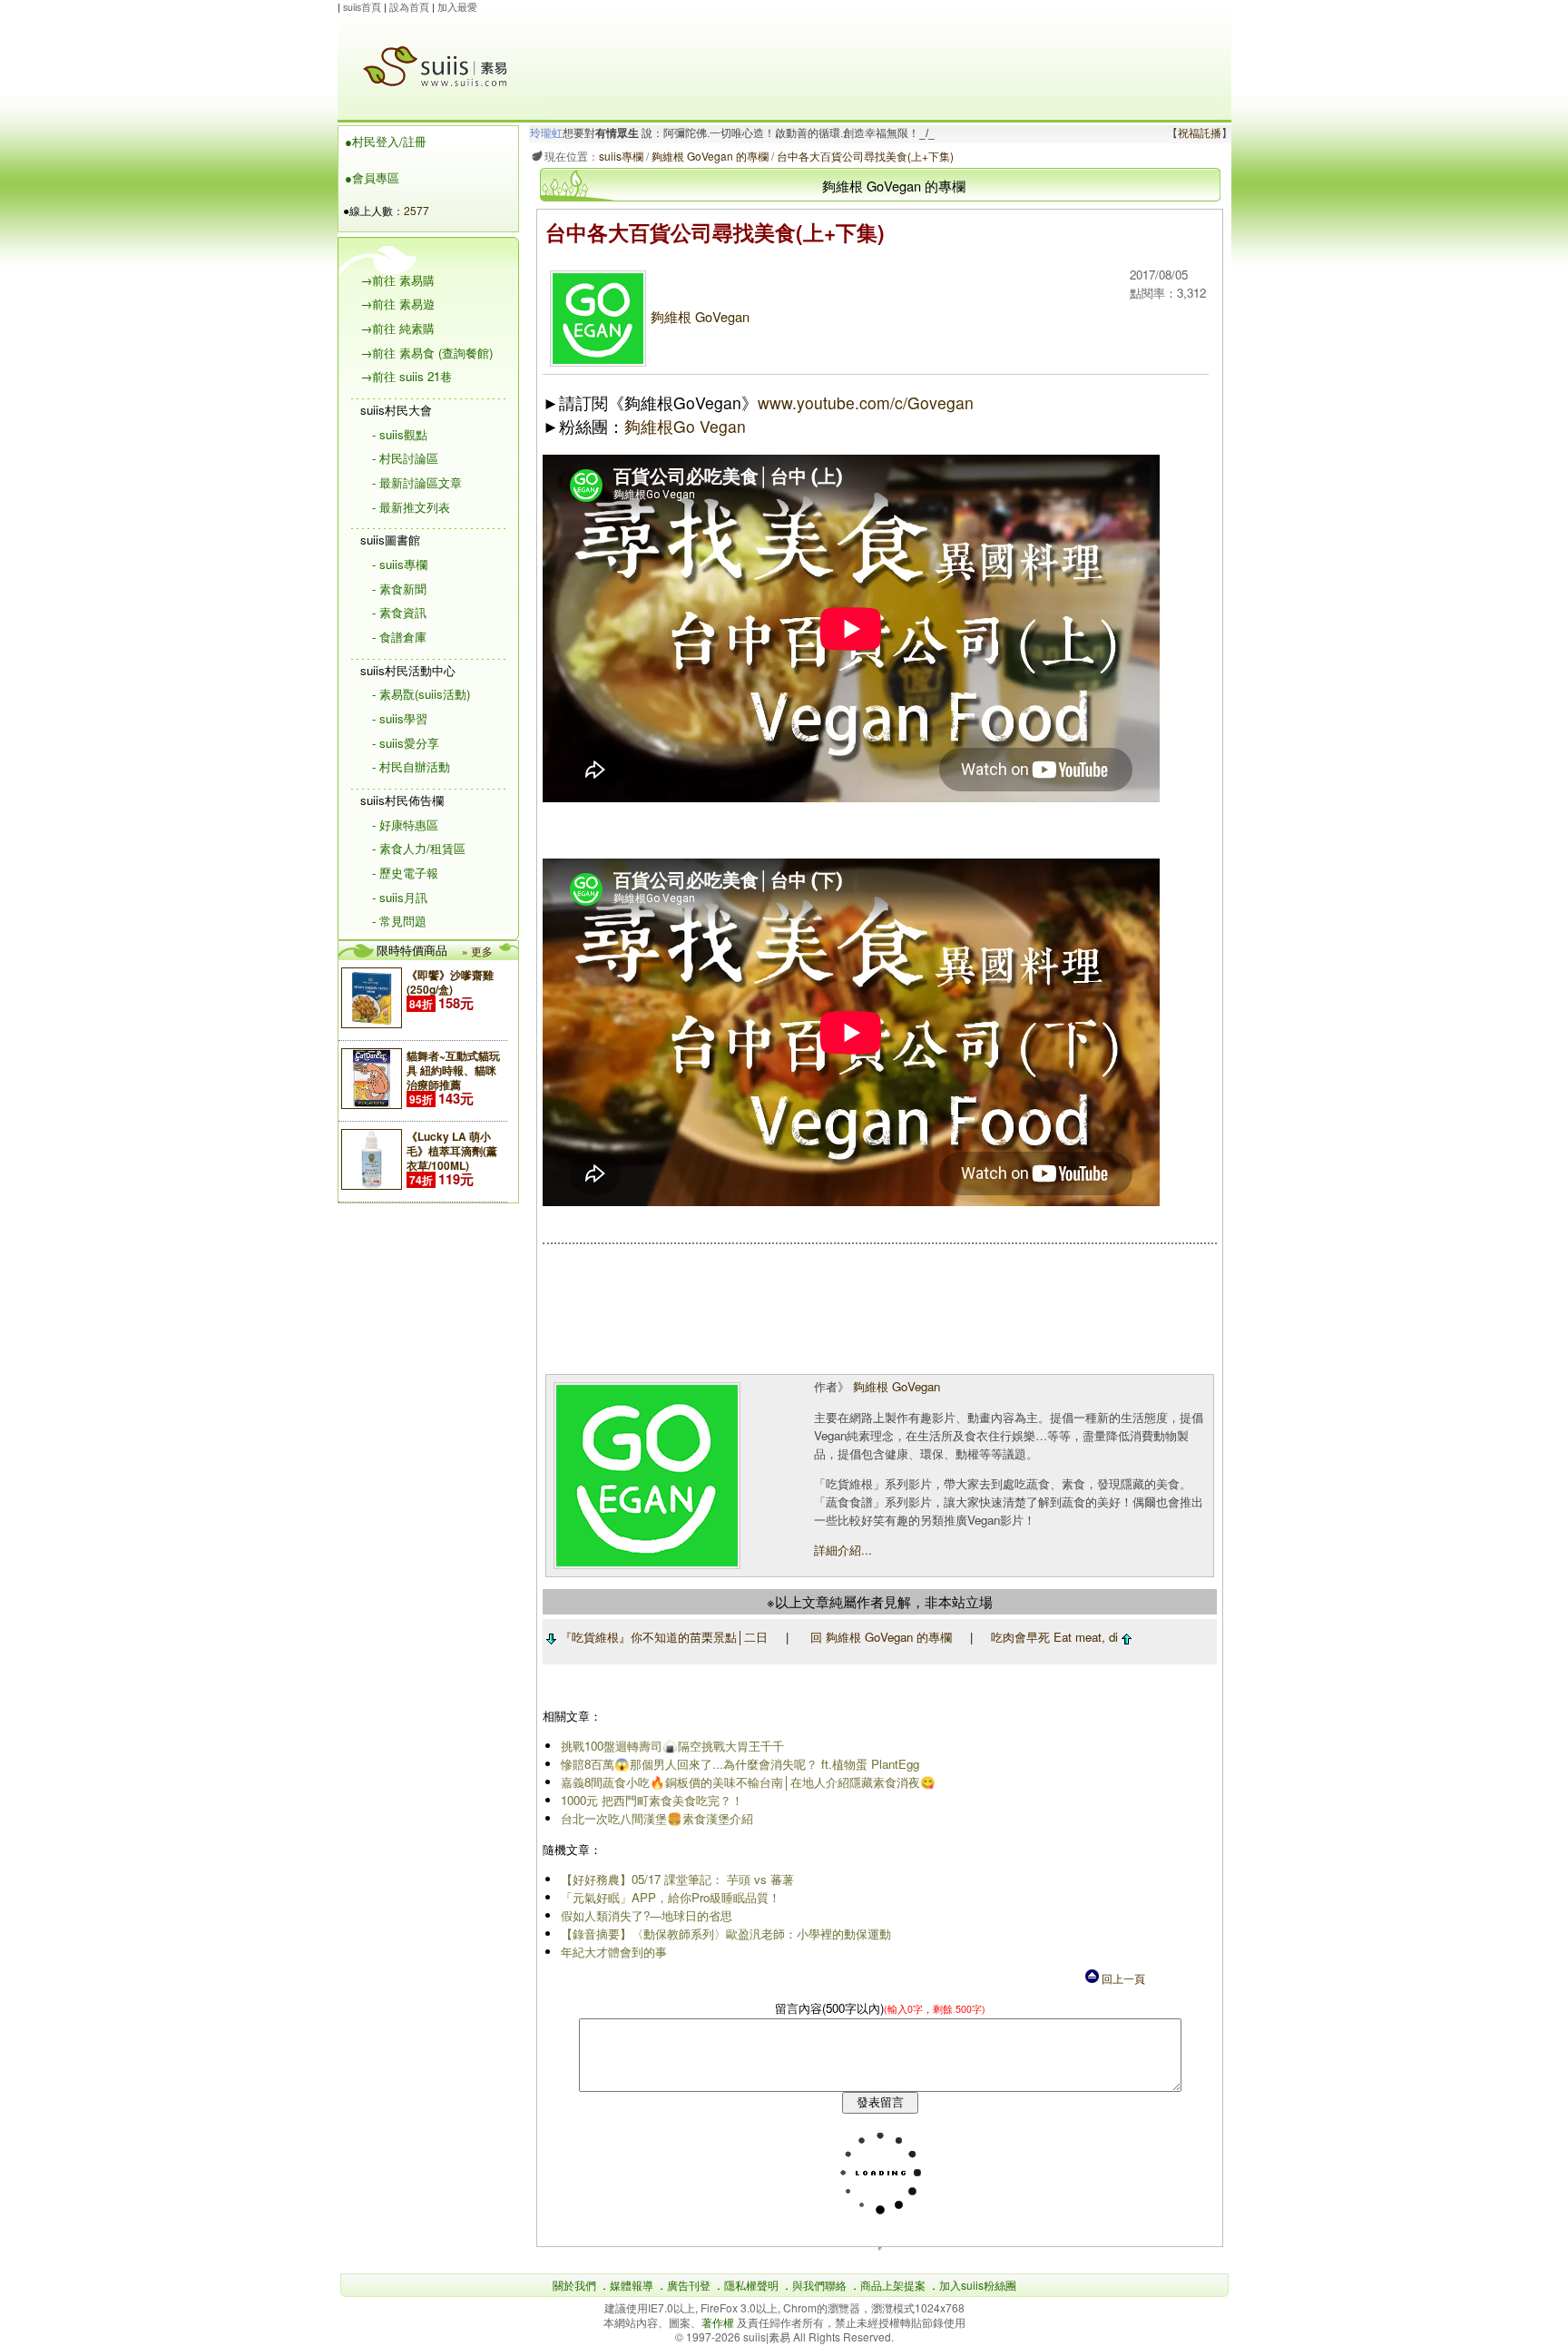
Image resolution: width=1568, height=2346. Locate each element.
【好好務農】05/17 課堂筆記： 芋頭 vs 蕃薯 (677, 1879)
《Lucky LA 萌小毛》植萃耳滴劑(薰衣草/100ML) (452, 1151)
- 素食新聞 (399, 589)
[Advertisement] (882, 55)
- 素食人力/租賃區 (419, 848)
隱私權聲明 (751, 2285)
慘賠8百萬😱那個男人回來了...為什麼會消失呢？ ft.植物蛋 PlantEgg (740, 1764)
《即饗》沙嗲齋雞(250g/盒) (450, 982)
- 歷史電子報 (405, 873)
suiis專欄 (621, 156)
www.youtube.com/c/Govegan (866, 402)
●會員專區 (372, 177)
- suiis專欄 (400, 564)
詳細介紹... (843, 1550)
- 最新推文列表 (411, 507)
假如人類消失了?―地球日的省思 (647, 1915)
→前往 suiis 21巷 (406, 376)
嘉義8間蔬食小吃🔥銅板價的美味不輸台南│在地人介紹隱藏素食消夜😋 (748, 1782)
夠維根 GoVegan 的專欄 (710, 156)
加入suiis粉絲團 (978, 2285)
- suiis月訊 (400, 897)
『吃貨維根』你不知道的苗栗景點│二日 (662, 1637)
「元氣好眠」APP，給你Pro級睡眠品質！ (671, 1897)
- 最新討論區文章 (417, 482)
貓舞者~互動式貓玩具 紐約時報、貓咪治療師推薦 (453, 1070)
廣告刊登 (689, 2285)
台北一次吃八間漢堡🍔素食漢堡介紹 (657, 1818)
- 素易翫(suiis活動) (421, 694)
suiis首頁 (362, 7)
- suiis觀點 (400, 434)
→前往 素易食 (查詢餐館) (426, 353)
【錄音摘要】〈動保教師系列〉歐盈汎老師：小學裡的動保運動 (726, 1934)
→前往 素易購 (397, 280)
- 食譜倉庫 (399, 637)
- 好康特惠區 (405, 825)
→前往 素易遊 (397, 304)
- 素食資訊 (399, 612)
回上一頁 (1122, 1978)
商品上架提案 (893, 2285)
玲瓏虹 (546, 133)
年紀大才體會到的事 (614, 1952)
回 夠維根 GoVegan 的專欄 (881, 1637)
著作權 (719, 2322)
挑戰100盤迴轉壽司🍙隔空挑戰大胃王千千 (672, 1746)
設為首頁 (409, 7)
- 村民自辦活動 (411, 766)
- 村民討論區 (405, 458)
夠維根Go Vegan (685, 426)
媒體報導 (632, 2285)
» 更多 (477, 951)
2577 (416, 210)
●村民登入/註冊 (386, 141)
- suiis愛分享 (406, 743)
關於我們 (574, 2285)
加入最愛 (457, 7)
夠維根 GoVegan (700, 316)
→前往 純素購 (397, 328)
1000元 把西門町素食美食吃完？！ (652, 1800)
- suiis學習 (400, 718)
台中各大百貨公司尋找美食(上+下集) (865, 156)
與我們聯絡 (819, 2285)
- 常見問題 (399, 921)
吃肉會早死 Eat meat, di (1056, 1637)
